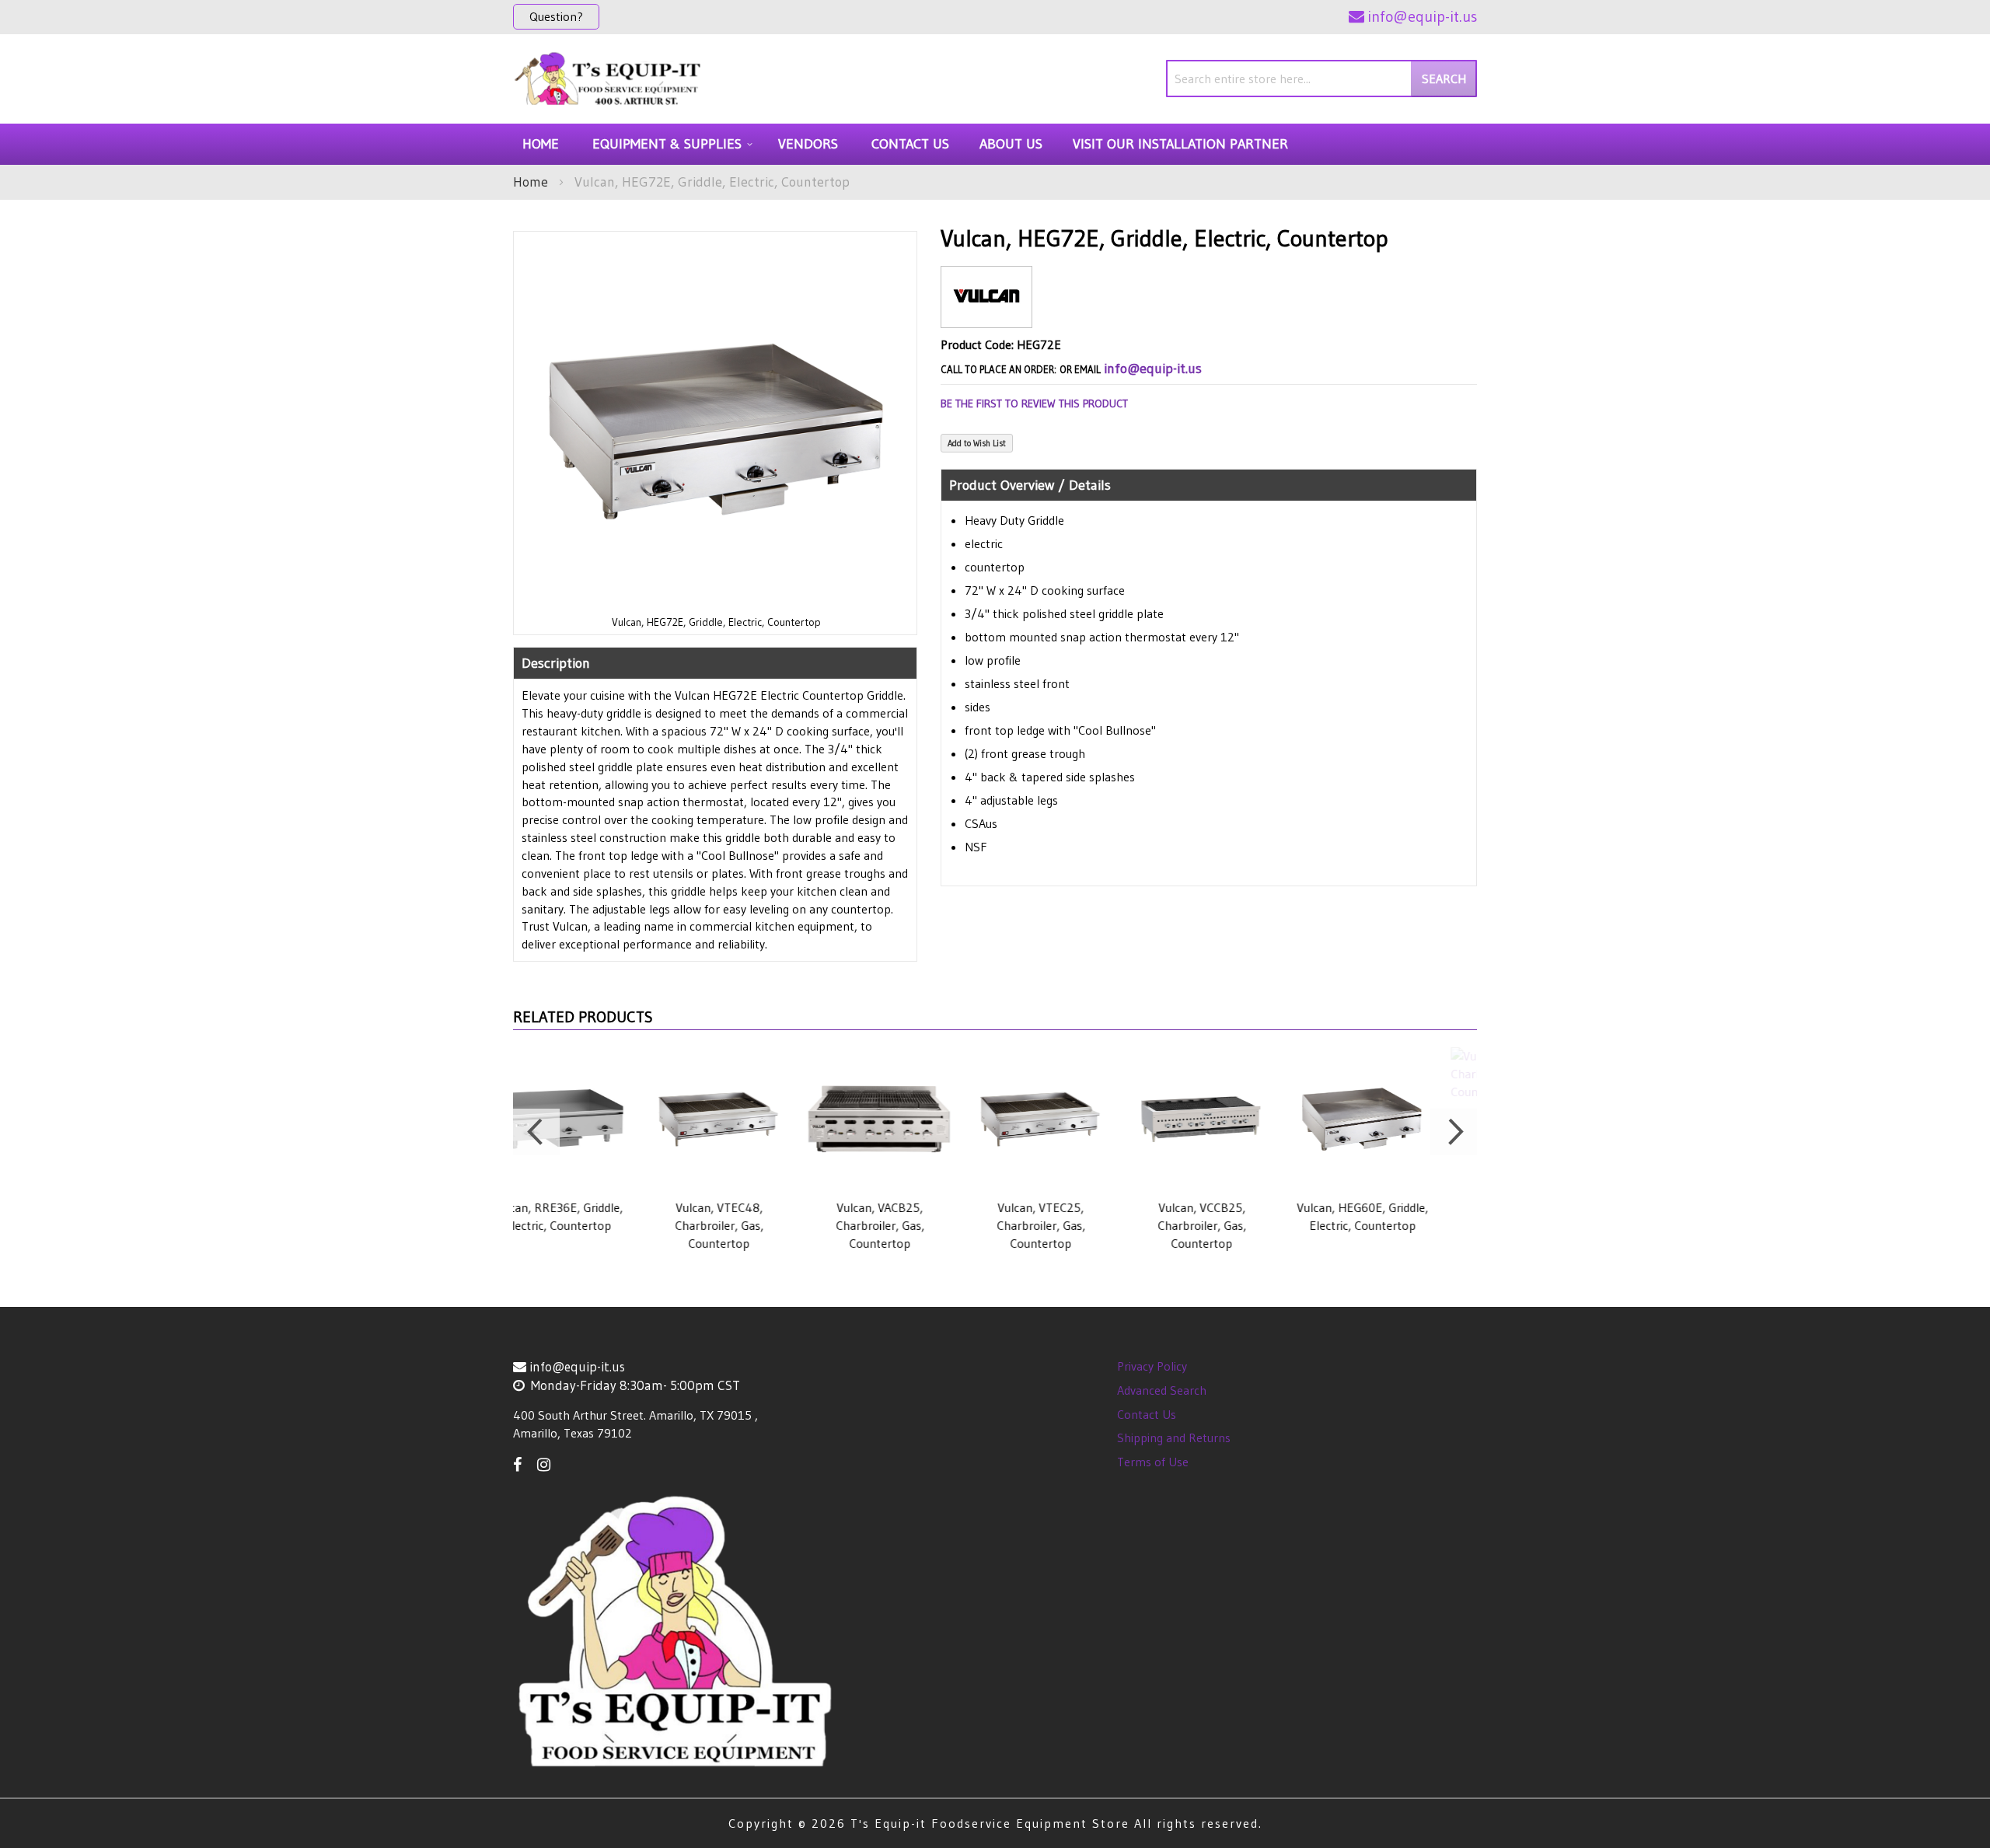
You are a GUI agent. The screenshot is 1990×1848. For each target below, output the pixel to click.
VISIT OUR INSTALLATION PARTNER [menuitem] (1180, 144)
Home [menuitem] (541, 144)
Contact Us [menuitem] (910, 144)
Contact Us (1147, 1414)
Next (1454, 1132)
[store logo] (608, 79)
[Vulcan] (986, 315)
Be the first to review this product (1034, 403)
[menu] (995, 144)
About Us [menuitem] (1011, 144)
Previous (536, 1132)
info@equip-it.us (1153, 369)
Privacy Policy (1152, 1366)
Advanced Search (1162, 1390)
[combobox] (1321, 79)
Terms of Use (1153, 1462)
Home (531, 182)
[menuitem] (670, 144)
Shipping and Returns (1174, 1438)
